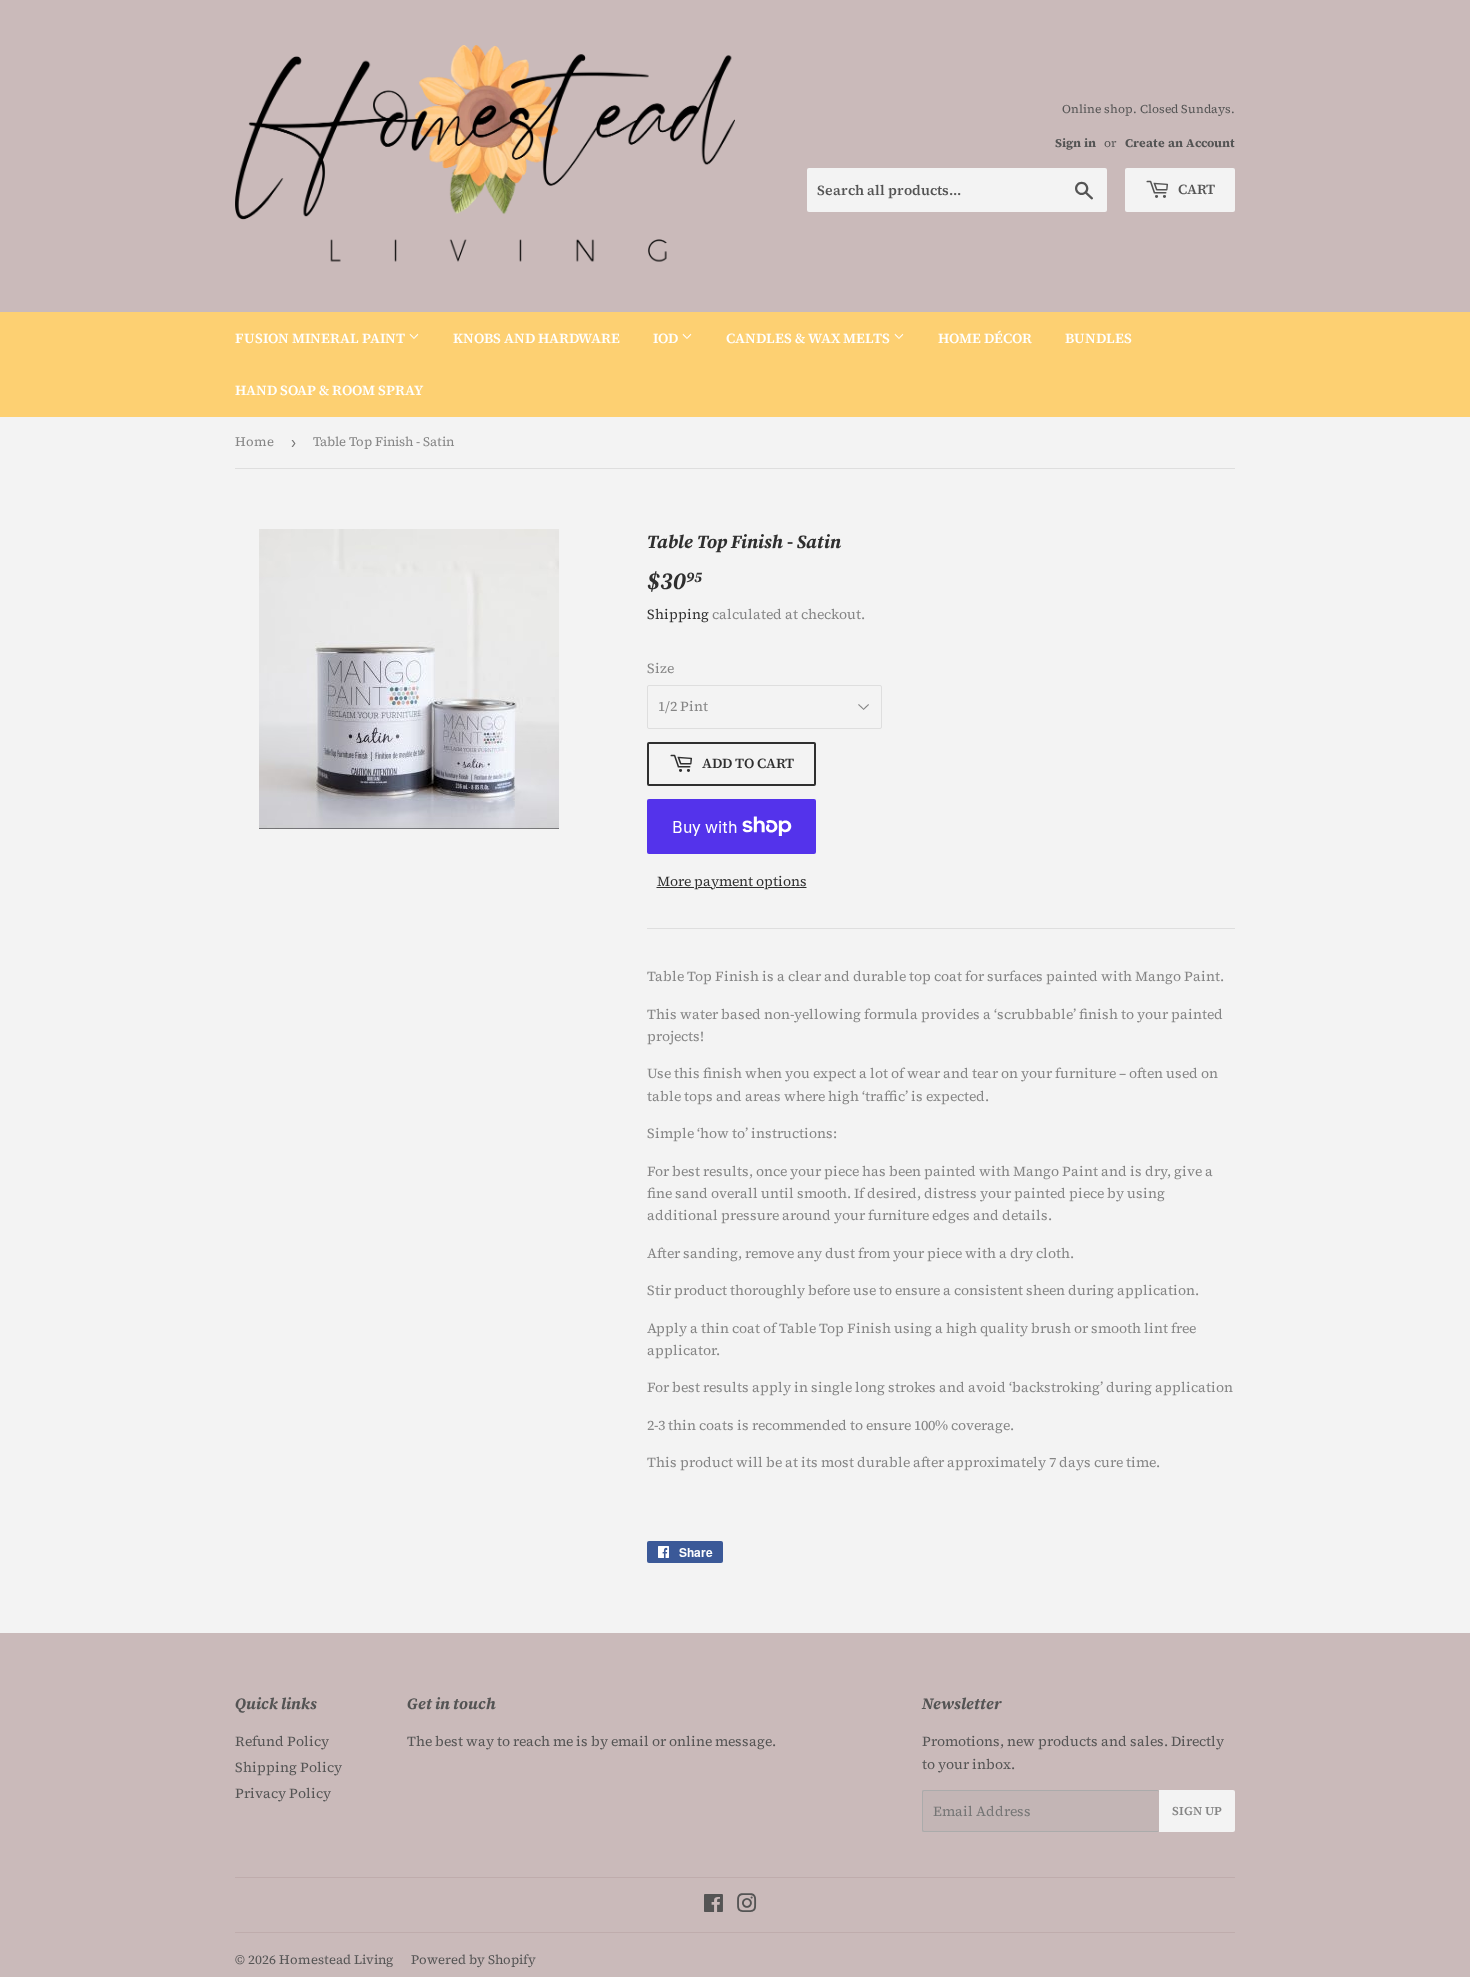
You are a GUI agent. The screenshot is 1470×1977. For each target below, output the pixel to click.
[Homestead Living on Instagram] (747, 1906)
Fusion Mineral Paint (321, 338)
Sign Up (1197, 1811)
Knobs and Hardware (536, 338)
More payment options (732, 881)
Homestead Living (336, 1959)
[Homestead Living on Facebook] (713, 1906)
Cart (1195, 189)
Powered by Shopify (473, 1959)
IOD (667, 338)
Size (660, 668)
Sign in (1075, 143)
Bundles (1098, 338)
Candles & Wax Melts (809, 338)
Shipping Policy (288, 1767)
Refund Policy (282, 1741)
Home (254, 441)
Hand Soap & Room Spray (329, 390)
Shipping (678, 614)
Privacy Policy (283, 1793)
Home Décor (985, 338)
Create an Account (1180, 143)
